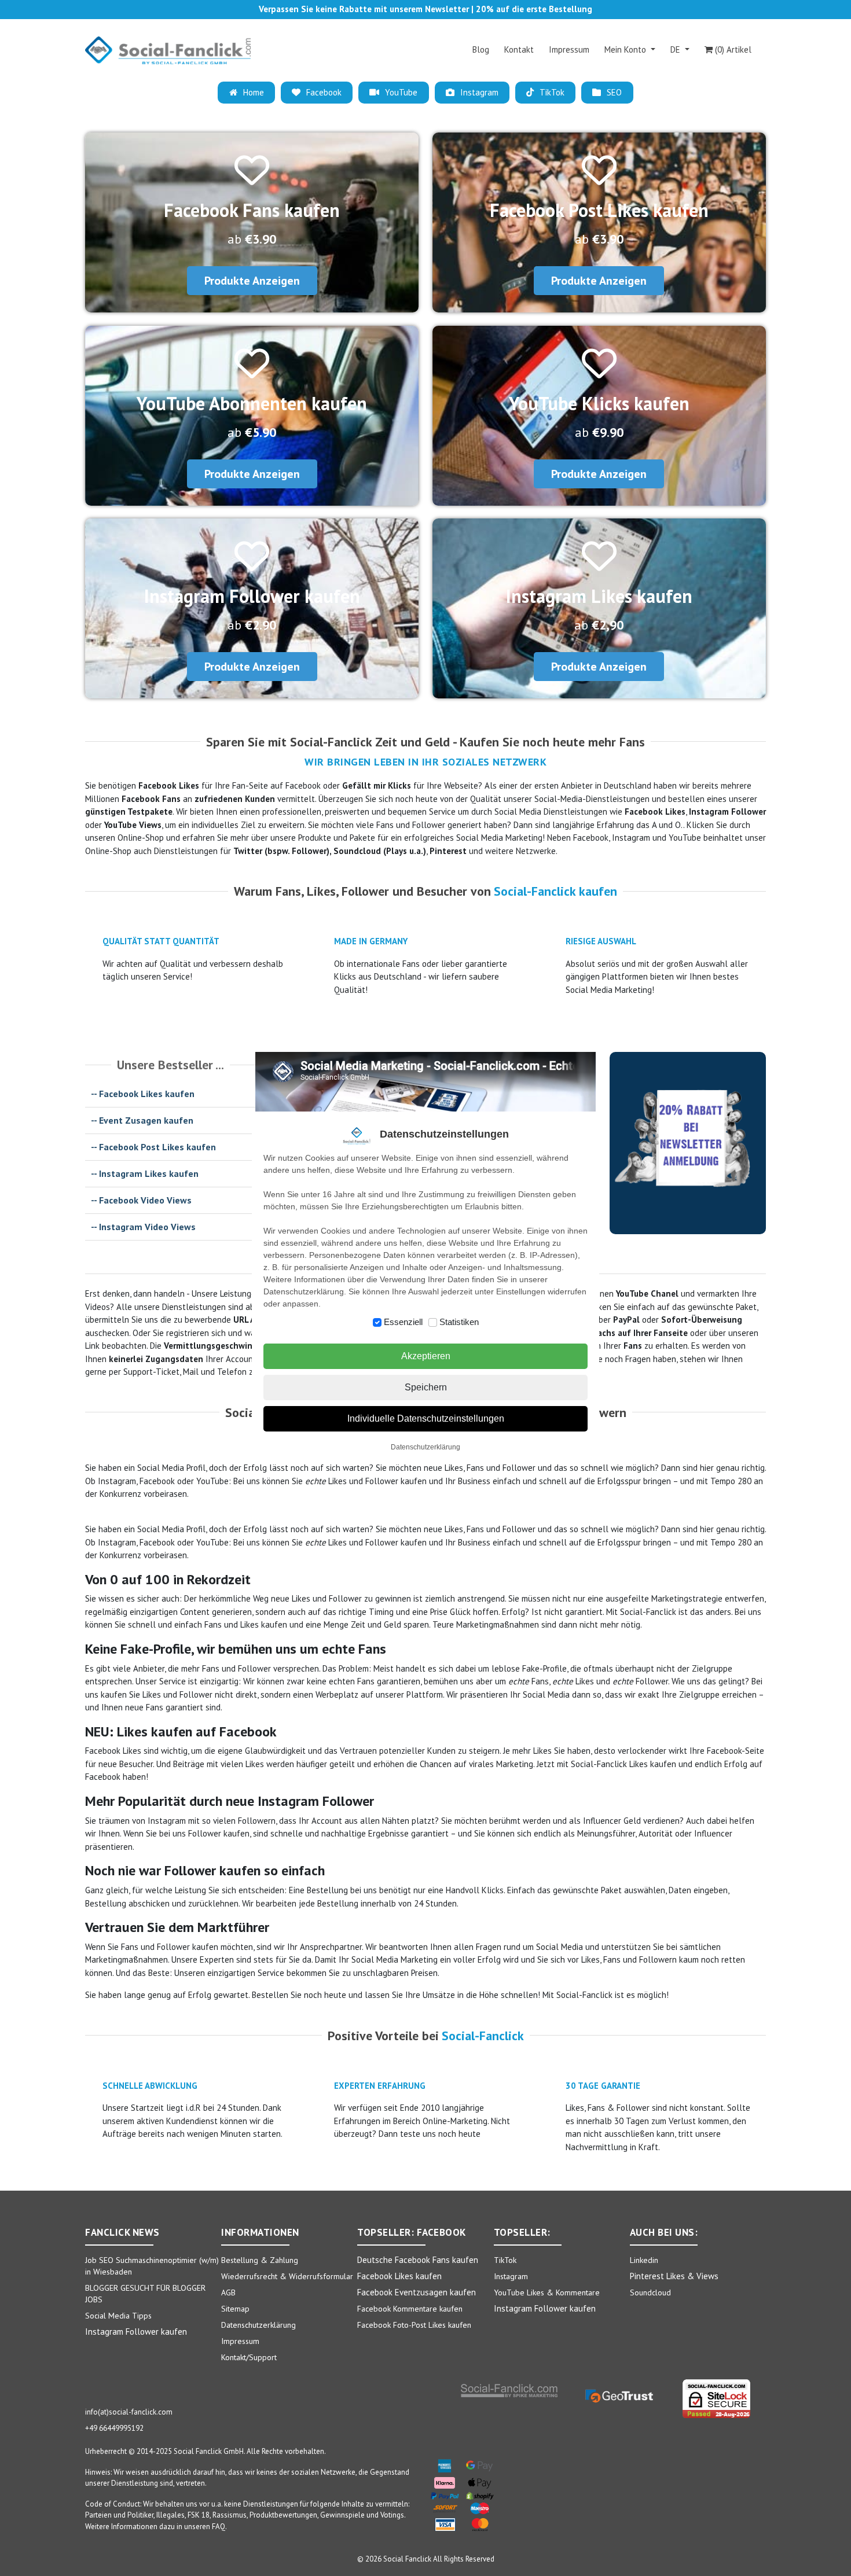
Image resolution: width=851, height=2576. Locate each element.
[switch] (377, 1322)
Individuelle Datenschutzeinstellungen (426, 1418)
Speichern (426, 1387)
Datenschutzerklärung (425, 1447)
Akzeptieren (426, 1356)
